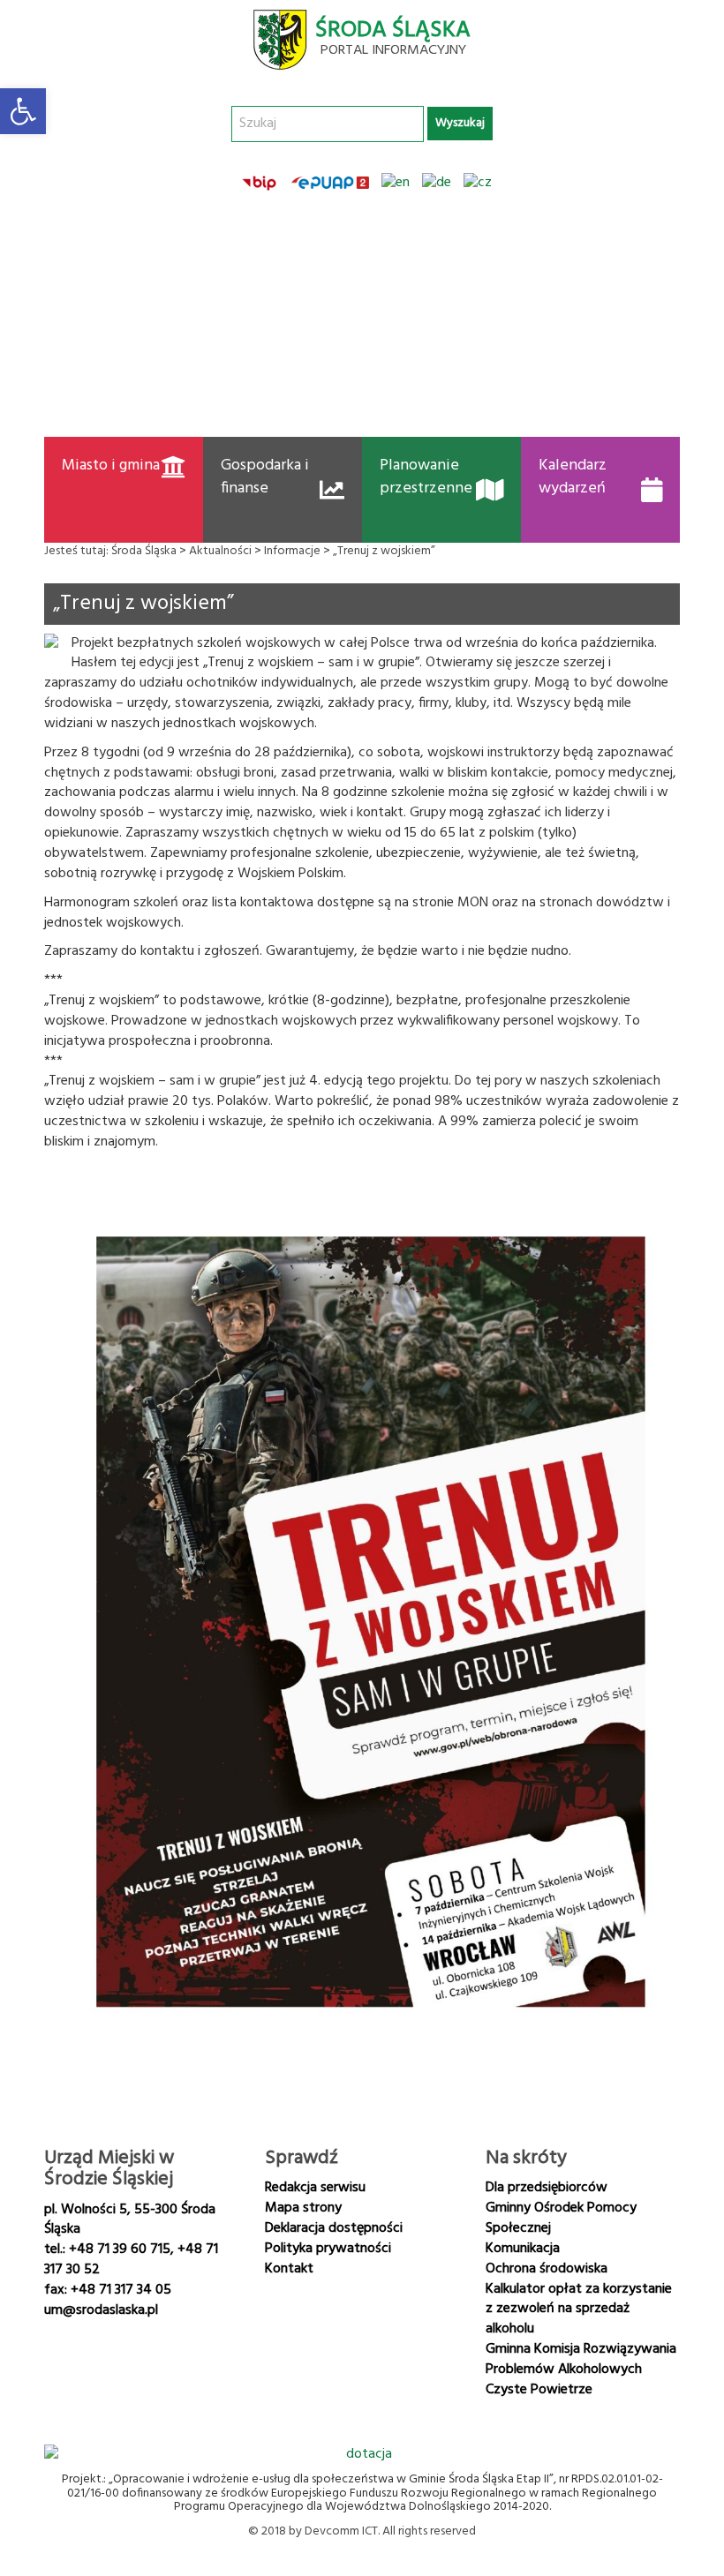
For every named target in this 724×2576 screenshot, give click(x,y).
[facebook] (65, 2363)
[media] (111, 2363)
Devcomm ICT (341, 2531)
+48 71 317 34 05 (121, 2290)
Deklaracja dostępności (334, 2228)
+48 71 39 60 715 (120, 2249)
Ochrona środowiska (547, 2269)
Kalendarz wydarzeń (573, 477)
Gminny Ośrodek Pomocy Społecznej (561, 2218)
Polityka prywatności (328, 2249)
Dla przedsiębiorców (547, 2188)
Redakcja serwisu (315, 2188)
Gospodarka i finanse (265, 477)
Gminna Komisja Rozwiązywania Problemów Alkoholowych (581, 2359)
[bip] (260, 183)
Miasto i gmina (111, 466)
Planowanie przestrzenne (426, 477)
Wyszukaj (460, 123)
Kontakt (289, 2269)
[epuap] (330, 183)
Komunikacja (523, 2249)
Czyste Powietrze (539, 2390)
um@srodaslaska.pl (101, 2310)
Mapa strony (303, 2208)
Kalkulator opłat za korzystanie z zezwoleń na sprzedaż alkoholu (579, 2309)
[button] (23, 111)
